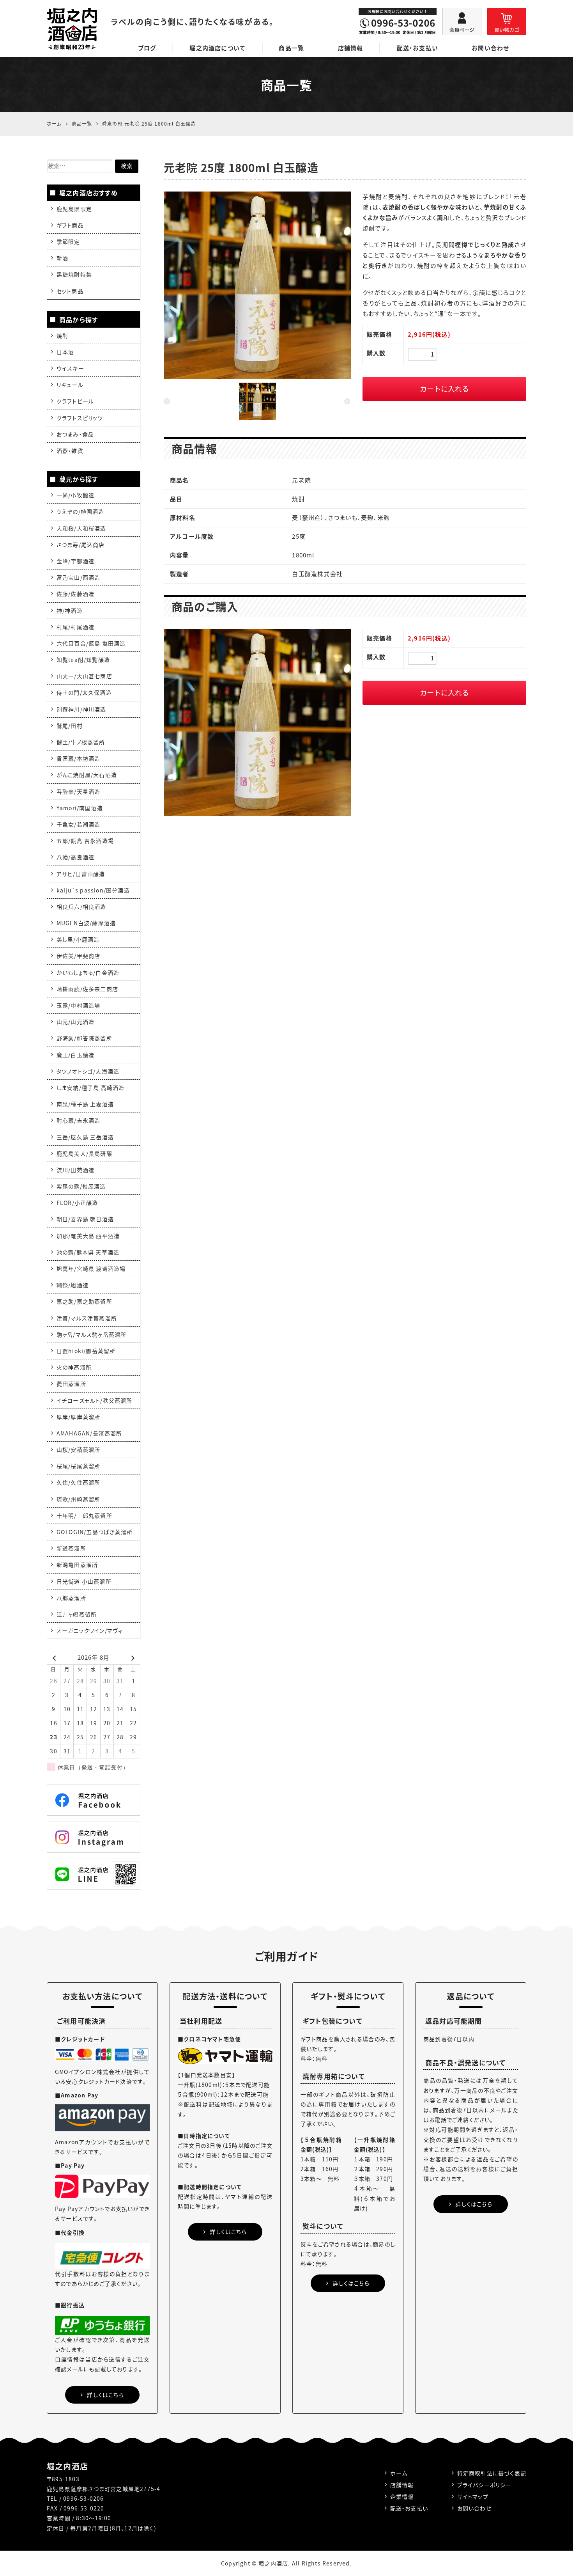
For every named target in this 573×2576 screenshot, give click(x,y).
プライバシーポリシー (485, 2485)
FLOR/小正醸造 (77, 1203)
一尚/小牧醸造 (75, 495)
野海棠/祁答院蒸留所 (84, 1038)
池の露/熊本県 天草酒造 (88, 1252)
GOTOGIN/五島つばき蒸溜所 (95, 1532)
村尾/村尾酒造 (75, 627)
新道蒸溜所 (71, 1548)
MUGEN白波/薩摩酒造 (86, 923)
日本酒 (65, 352)
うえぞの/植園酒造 (80, 511)
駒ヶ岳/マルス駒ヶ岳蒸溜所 (92, 1334)
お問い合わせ (490, 48)
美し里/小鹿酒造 (78, 939)
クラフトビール (75, 401)
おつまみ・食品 (75, 434)
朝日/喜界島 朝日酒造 (85, 1219)
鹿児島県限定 (74, 209)
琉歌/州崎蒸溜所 (79, 1499)
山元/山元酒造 (75, 1022)
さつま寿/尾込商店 (81, 545)
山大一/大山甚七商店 (84, 676)
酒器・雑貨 (70, 451)
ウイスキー (70, 368)
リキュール (70, 385)
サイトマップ (473, 2496)
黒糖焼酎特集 (74, 274)
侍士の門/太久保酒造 (84, 692)
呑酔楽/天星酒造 (79, 791)
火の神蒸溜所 (74, 1367)
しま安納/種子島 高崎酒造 (91, 1088)
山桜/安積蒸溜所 (79, 1449)
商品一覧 (291, 48)
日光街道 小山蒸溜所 (84, 1581)
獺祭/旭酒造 (73, 1285)
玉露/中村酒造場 (79, 1005)
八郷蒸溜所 (71, 1598)
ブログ (147, 48)
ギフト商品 (70, 225)
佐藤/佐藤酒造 (75, 594)
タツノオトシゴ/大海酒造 (88, 1071)
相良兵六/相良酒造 (81, 907)
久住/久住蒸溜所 (79, 1482)
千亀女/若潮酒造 (79, 824)
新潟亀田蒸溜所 (77, 1565)
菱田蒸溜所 (71, 1384)
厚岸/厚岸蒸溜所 (79, 1417)
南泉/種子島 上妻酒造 (85, 1104)
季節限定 (68, 241)
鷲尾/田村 (70, 726)
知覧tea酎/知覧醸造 (83, 660)
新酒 (62, 258)
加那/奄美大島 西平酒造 (88, 1236)
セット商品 (70, 291)
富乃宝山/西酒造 (79, 577)
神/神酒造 (70, 610)
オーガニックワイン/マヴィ (90, 1630)
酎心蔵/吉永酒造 (79, 1120)
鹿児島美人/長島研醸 (84, 1153)
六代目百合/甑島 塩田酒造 (91, 643)
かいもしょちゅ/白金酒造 (88, 972)
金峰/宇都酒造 (75, 561)
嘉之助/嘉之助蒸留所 (84, 1301)
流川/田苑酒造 (75, 1170)
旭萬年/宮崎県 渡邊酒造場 (91, 1268)
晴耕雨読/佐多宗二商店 (87, 989)
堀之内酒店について (217, 48)
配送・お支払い (417, 48)
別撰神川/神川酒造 (81, 709)
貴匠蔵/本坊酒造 (79, 758)
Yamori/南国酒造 (80, 808)
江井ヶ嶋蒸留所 (77, 1614)
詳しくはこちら (105, 2395)
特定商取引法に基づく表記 (492, 2473)
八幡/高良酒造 (75, 857)
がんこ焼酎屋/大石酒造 (87, 775)
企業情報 (402, 2496)
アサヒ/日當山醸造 (81, 874)
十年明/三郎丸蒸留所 (84, 1515)
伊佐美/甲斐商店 (79, 956)
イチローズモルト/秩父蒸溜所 (95, 1400)
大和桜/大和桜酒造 (81, 528)
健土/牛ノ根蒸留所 (81, 742)
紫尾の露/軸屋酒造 (81, 1186)
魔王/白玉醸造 (75, 1055)
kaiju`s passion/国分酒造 (93, 890)
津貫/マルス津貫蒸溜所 (87, 1318)
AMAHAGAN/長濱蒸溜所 (89, 1433)
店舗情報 (351, 48)
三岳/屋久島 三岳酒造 (85, 1137)
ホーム (399, 2473)
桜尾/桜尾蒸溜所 (79, 1466)
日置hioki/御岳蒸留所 (86, 1351)
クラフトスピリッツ (80, 418)
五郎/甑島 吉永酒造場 (85, 841)
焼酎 (62, 335)
